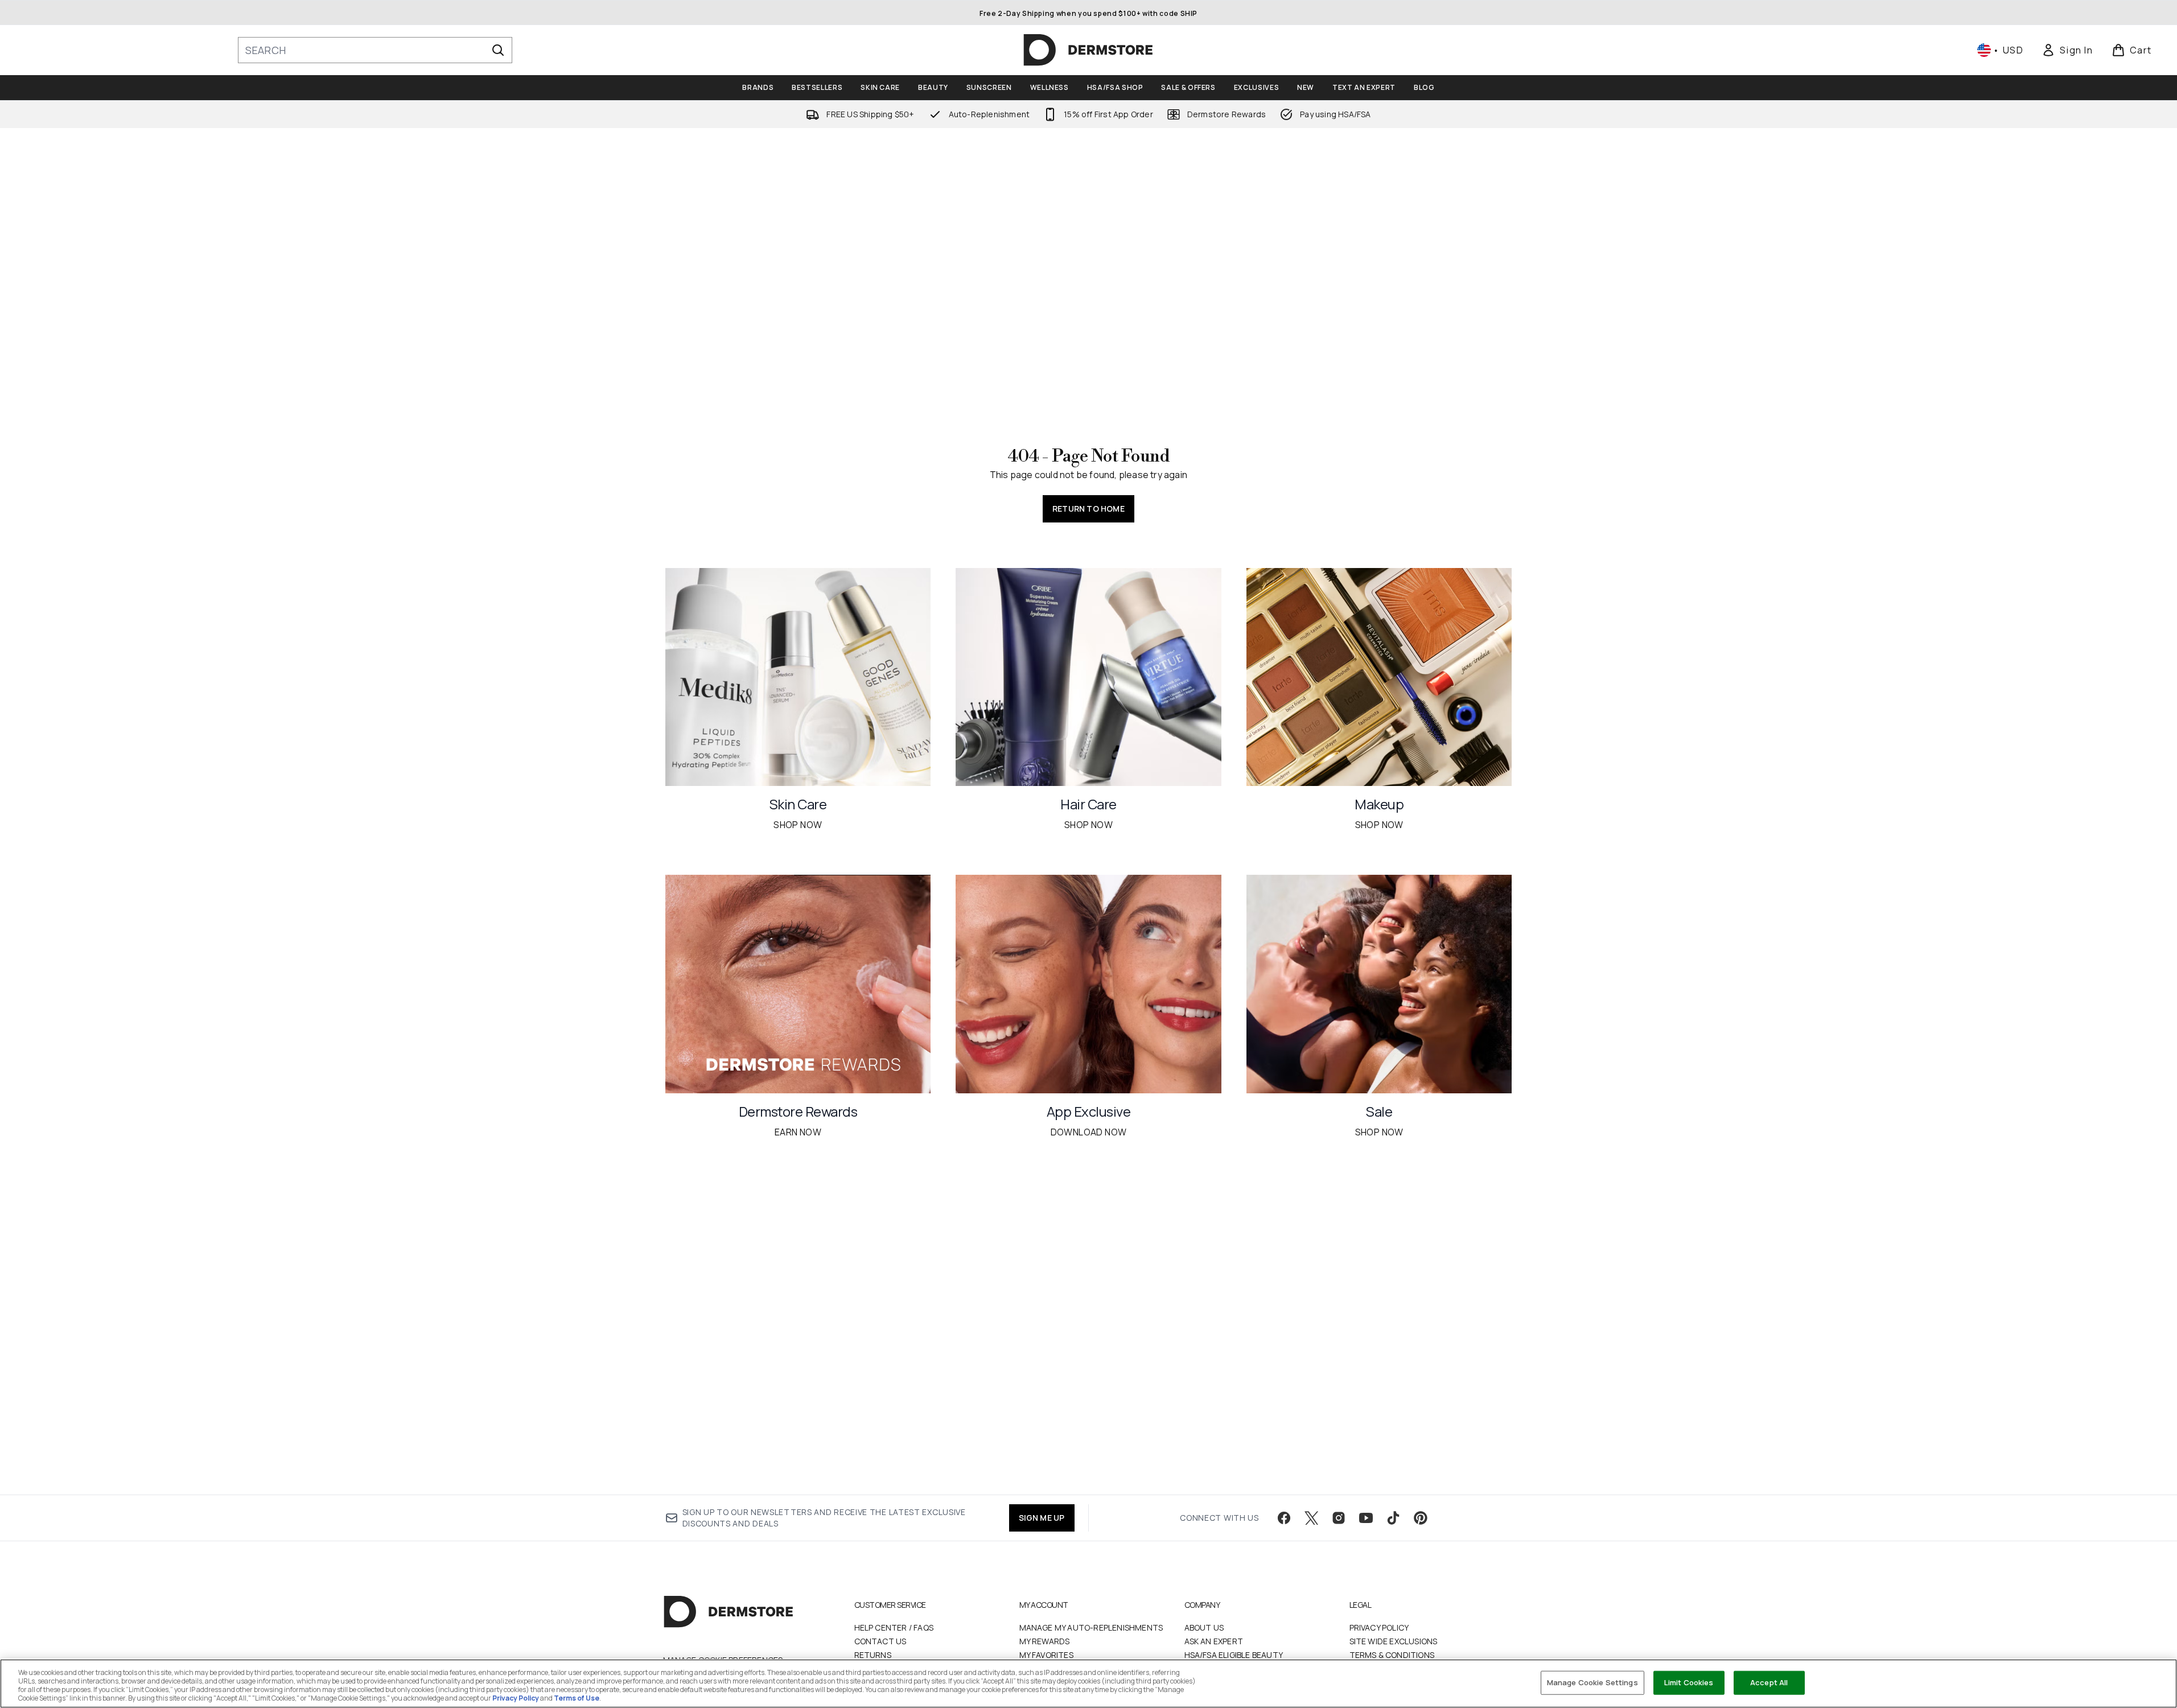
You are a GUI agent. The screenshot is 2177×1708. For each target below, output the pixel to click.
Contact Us (880, 1641)
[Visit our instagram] (1339, 1518)
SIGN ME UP (1042, 1518)
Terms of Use (577, 1698)
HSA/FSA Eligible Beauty (1234, 1655)
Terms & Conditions (1392, 1655)
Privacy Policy (1379, 1627)
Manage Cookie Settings (1592, 1682)
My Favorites (1046, 1655)
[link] (2067, 50)
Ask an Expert (1214, 1641)
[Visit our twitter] (1311, 1518)
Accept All (1769, 1682)
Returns (873, 1655)
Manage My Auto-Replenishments (1091, 1627)
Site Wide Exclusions (1394, 1641)
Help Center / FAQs (894, 1627)
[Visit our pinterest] (1421, 1518)
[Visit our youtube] (1366, 1518)
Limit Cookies (1689, 1682)
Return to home (1088, 509)
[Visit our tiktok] (1393, 1518)
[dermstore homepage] (1088, 50)
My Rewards (1045, 1641)
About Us (1204, 1627)
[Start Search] (498, 50)
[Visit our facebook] (1284, 1518)
